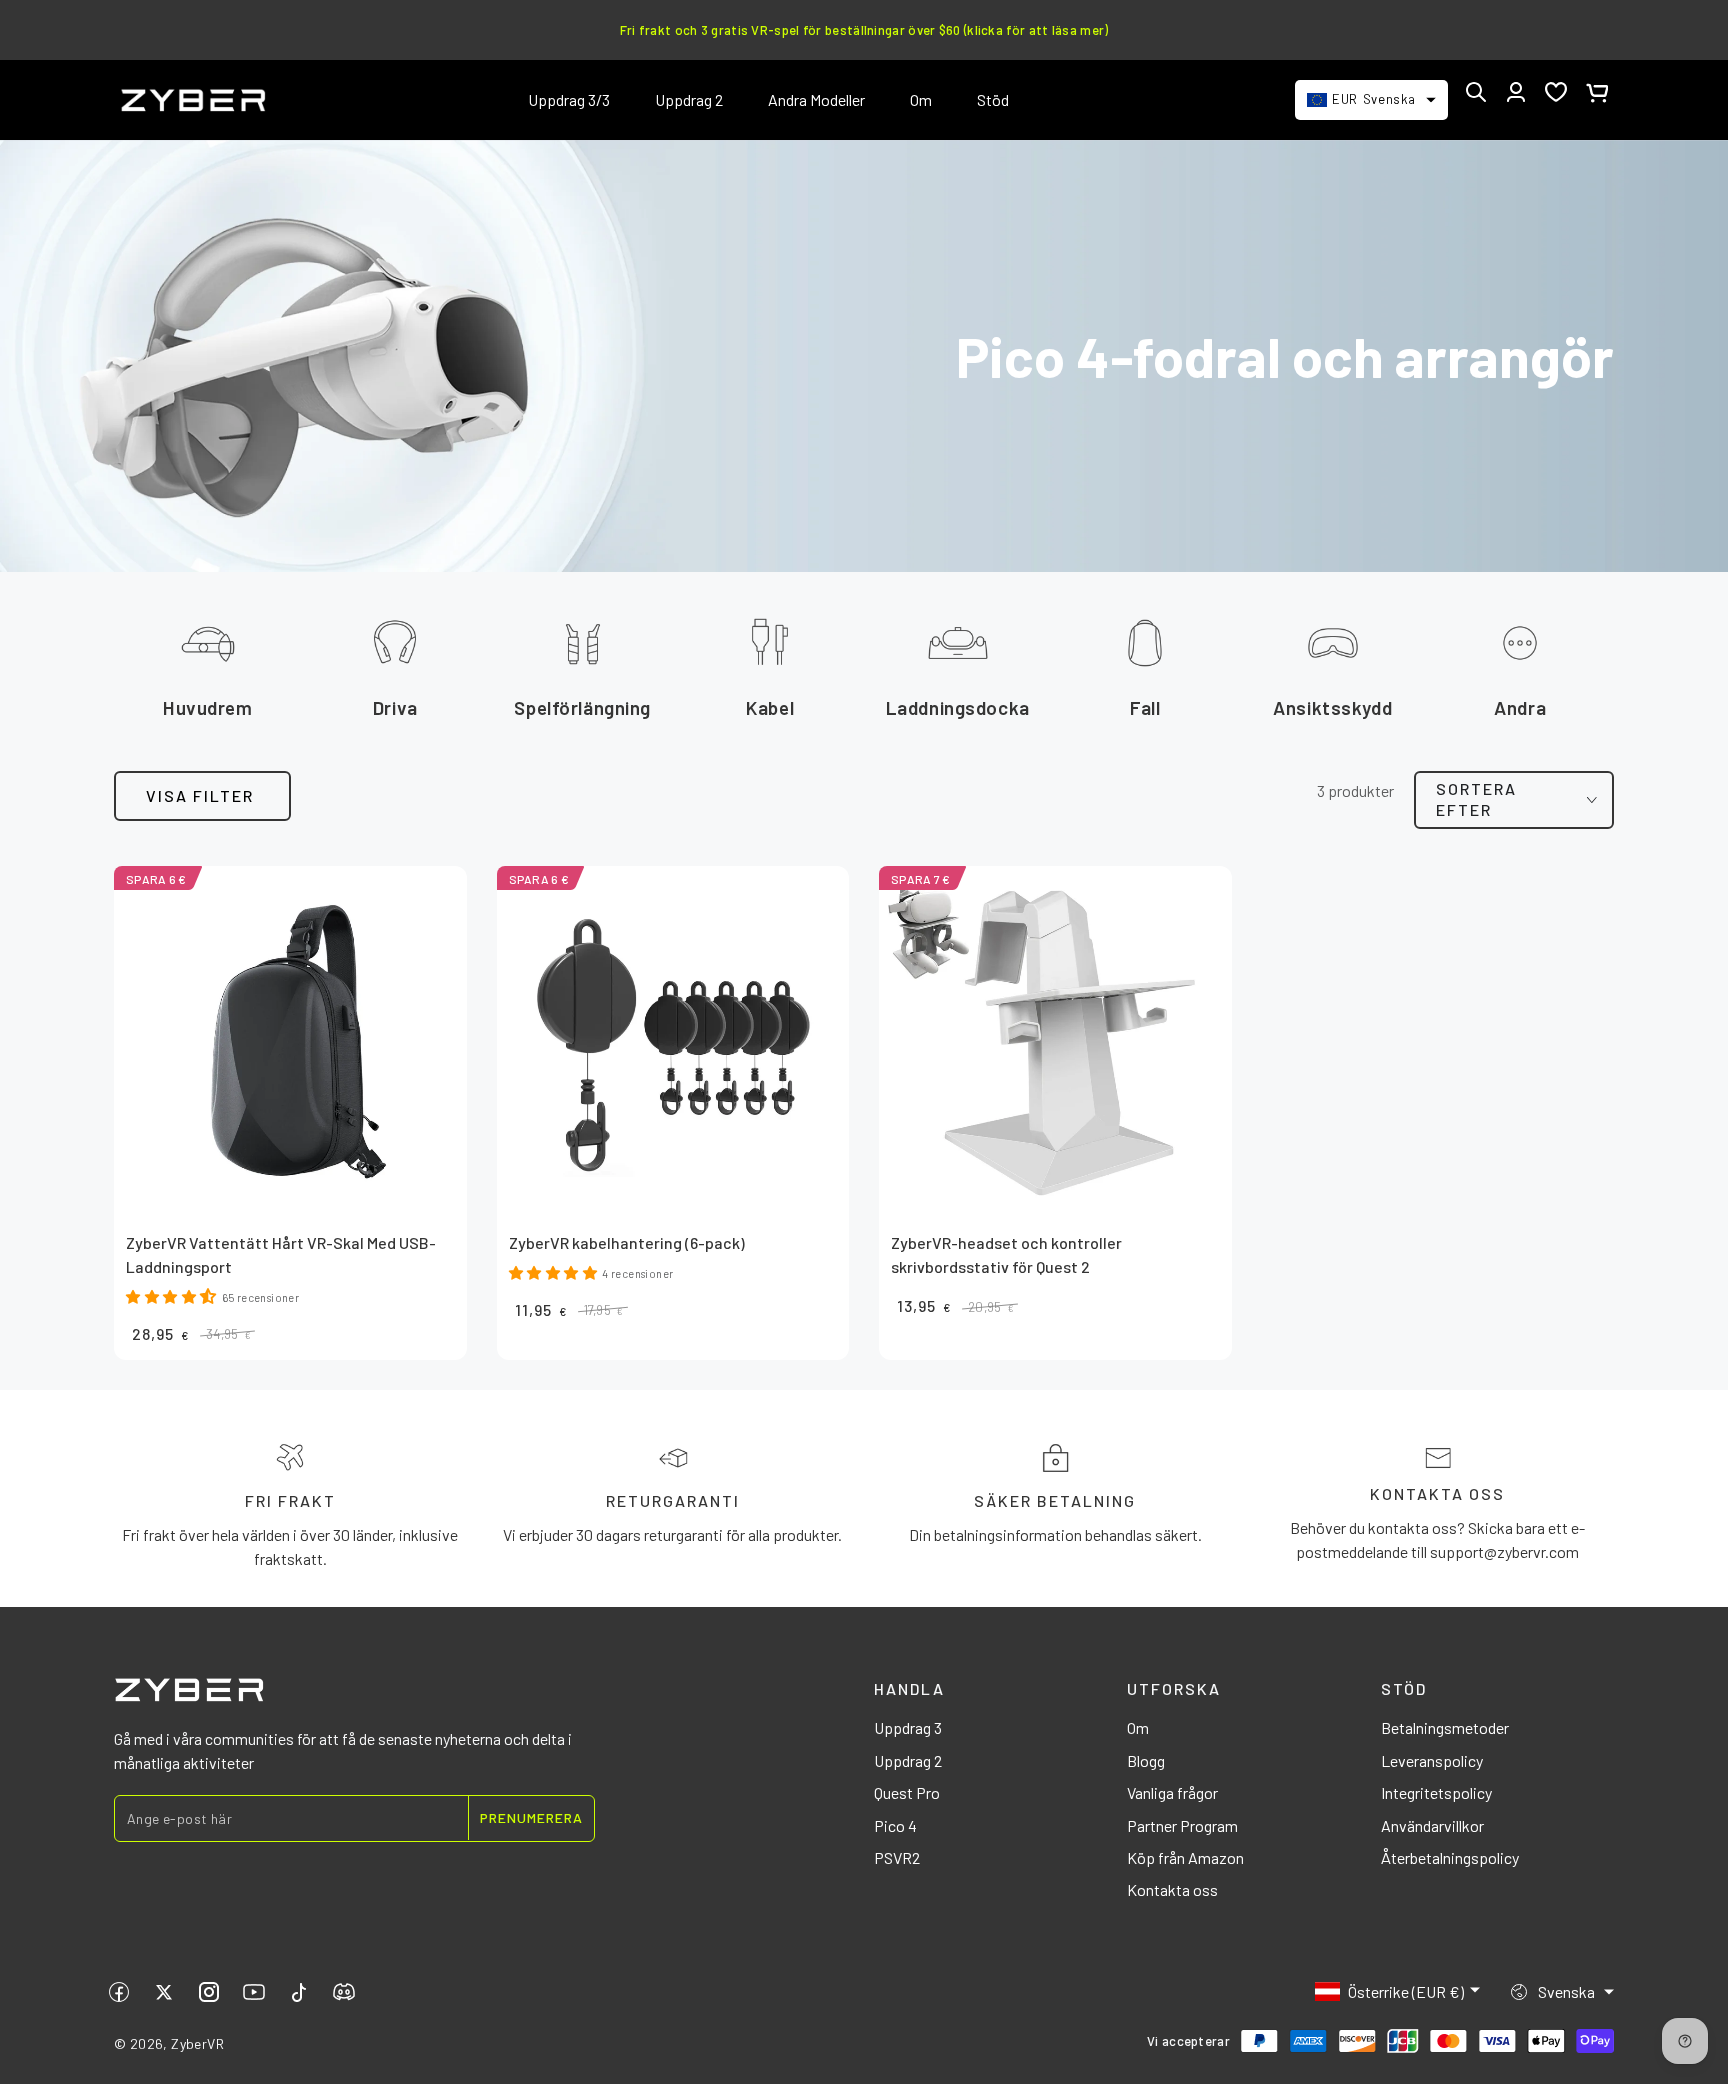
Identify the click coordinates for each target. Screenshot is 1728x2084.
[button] (1476, 92)
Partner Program (1182, 1825)
